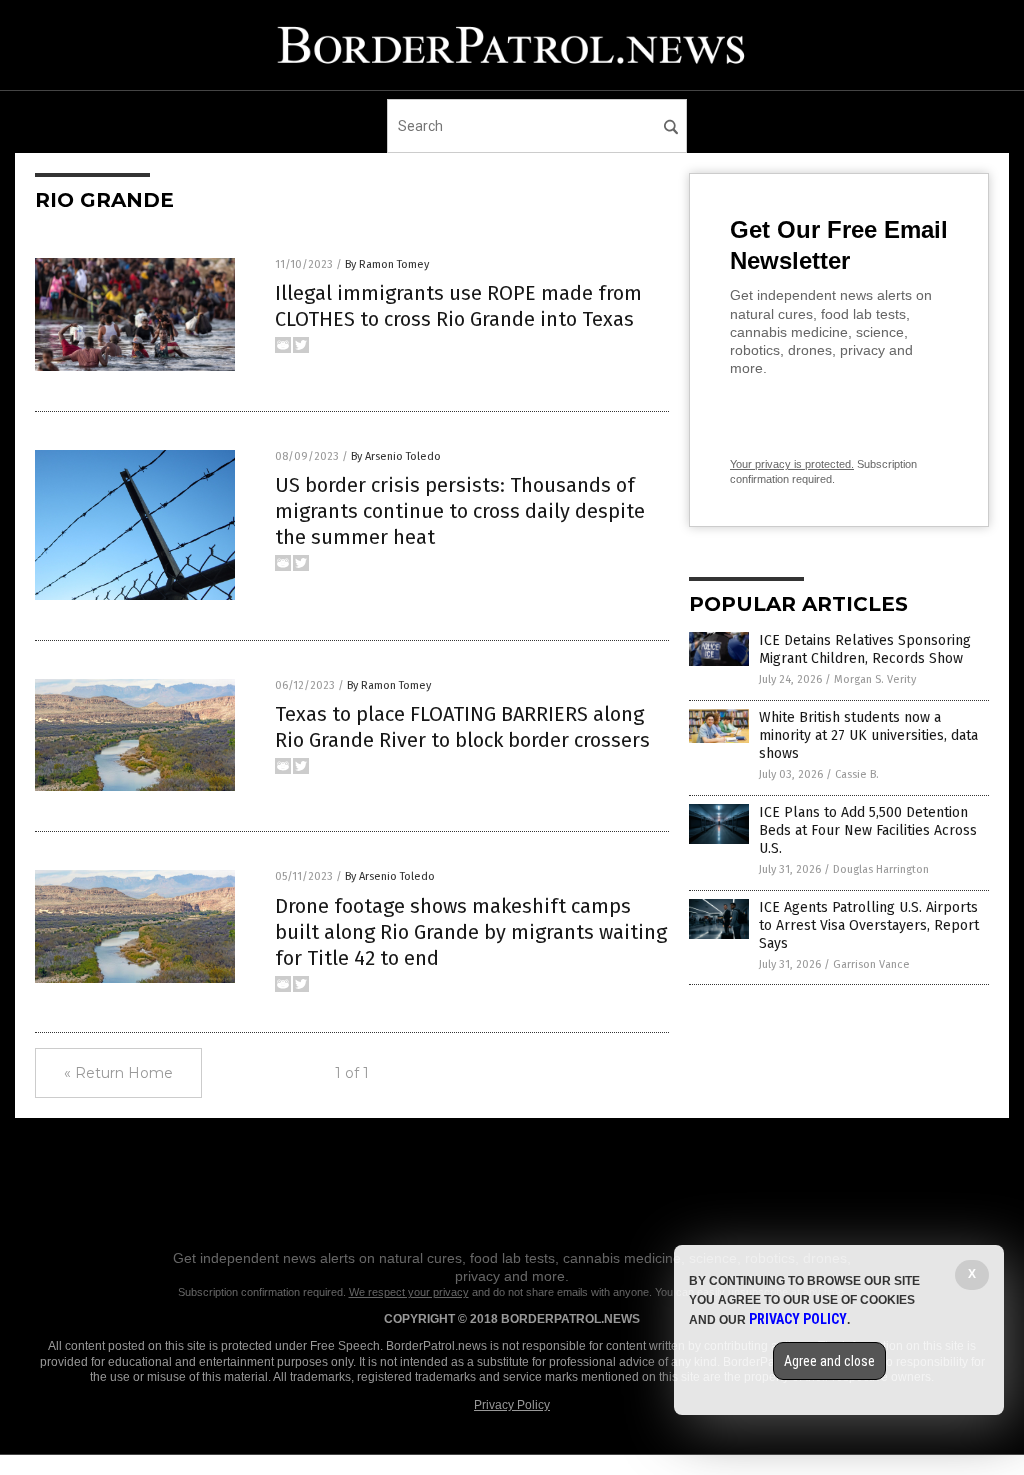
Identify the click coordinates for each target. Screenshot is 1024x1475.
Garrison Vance (871, 964)
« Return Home (118, 1073)
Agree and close (829, 1361)
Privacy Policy (512, 1405)
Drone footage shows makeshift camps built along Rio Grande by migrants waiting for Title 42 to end (471, 932)
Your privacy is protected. (792, 464)
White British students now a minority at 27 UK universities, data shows (868, 735)
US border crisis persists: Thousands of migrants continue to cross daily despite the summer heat (460, 511)
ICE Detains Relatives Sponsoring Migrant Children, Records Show (865, 649)
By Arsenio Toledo (396, 456)
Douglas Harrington (881, 869)
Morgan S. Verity (875, 679)
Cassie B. (857, 774)
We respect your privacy (409, 1292)
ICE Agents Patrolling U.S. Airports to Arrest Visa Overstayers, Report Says (869, 925)
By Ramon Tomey (387, 264)
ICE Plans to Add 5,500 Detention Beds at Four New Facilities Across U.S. (868, 830)
